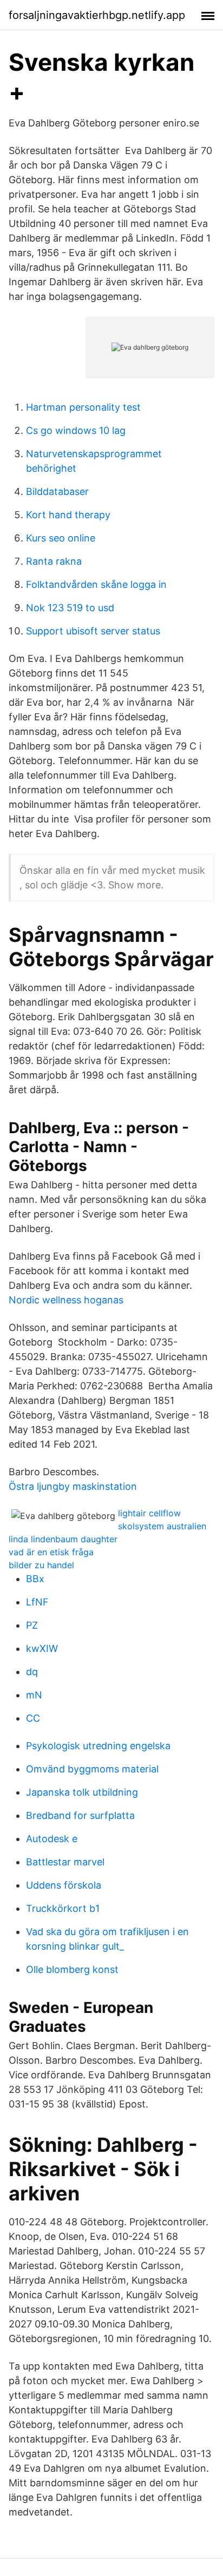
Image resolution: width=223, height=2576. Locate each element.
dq (32, 1672)
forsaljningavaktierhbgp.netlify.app (97, 15)
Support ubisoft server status (93, 631)
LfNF (37, 1602)
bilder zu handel (41, 1565)
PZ (32, 1625)
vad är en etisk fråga (51, 1552)
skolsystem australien (162, 1526)
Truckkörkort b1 (63, 1908)
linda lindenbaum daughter (63, 1539)
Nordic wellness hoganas (66, 1300)
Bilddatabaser (57, 491)
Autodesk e (52, 1839)
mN (34, 1695)
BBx (35, 1579)
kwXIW (42, 1648)
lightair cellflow (149, 1513)
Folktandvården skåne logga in (96, 584)
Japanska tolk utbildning (82, 1792)
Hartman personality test (83, 407)
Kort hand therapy (68, 515)
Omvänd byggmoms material (92, 1769)
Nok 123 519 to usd (70, 608)
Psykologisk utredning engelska (98, 1746)
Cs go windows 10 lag (76, 430)
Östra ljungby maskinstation (73, 1486)
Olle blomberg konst (72, 1969)
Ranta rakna (54, 561)
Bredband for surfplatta (80, 1815)
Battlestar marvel (65, 1862)
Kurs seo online (61, 538)
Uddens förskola (64, 1885)
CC (33, 1718)
